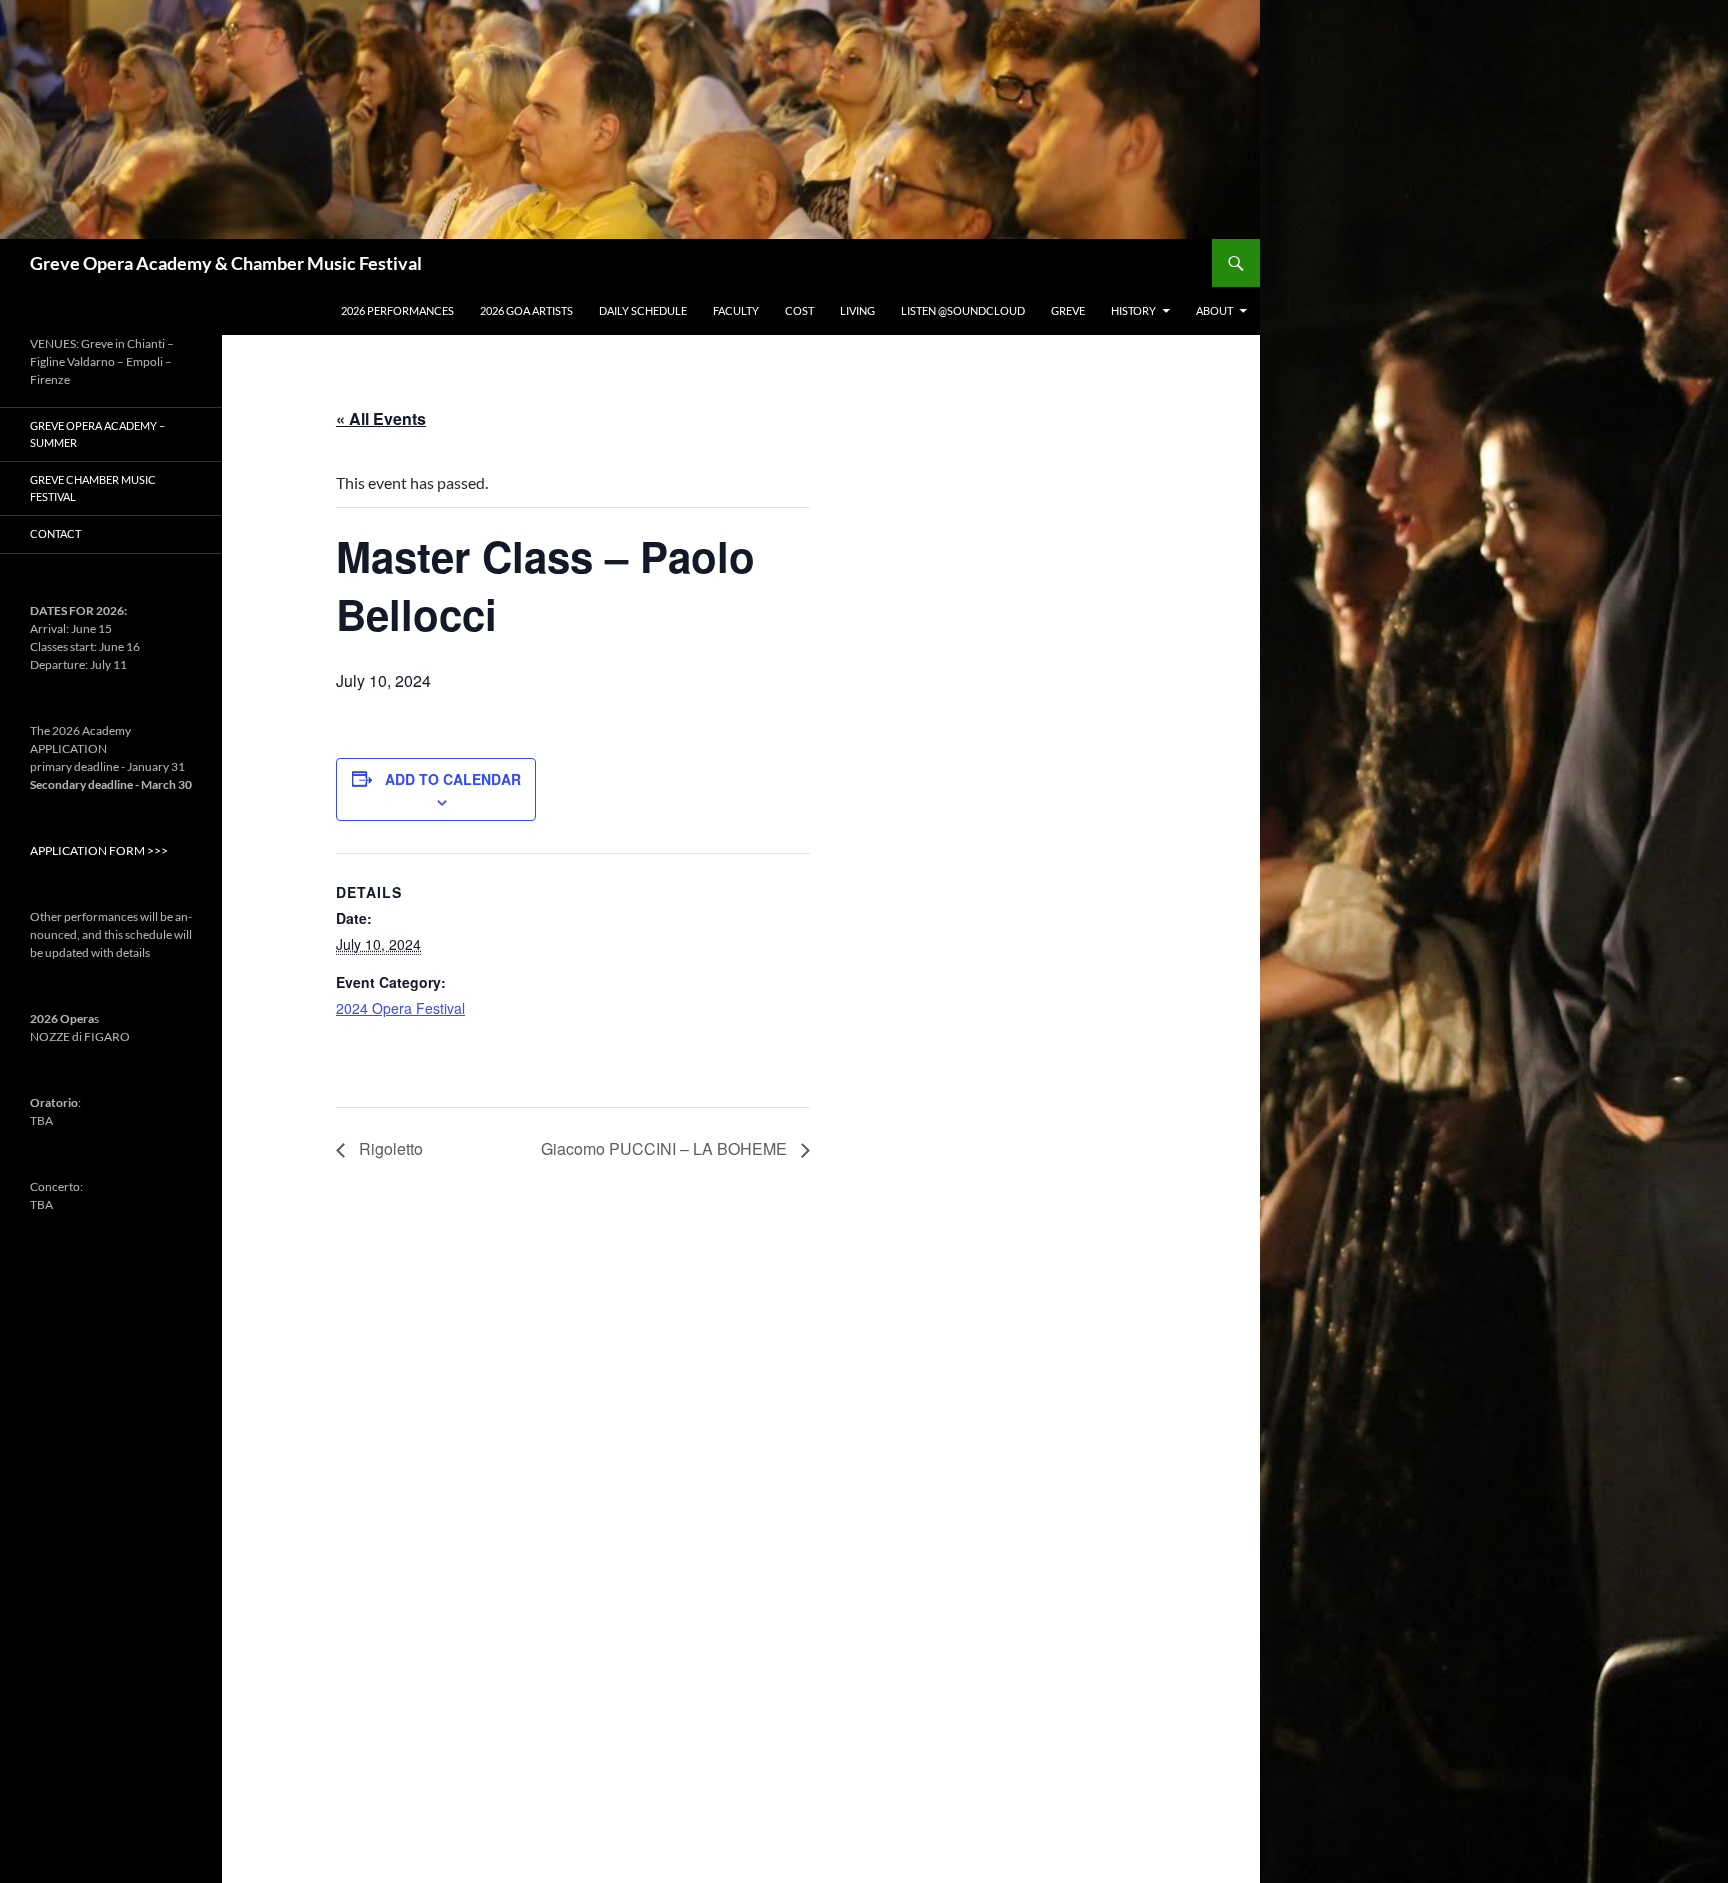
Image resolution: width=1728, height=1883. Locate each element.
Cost (799, 310)
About (1214, 310)
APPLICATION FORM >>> (99, 850)
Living (857, 310)
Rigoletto (389, 1148)
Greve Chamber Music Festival (93, 488)
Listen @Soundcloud (963, 310)
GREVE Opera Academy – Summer (97, 434)
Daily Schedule (643, 310)
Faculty (736, 310)
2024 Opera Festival (400, 1008)
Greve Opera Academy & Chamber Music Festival (226, 263)
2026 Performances (397, 310)
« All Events (381, 418)
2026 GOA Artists (526, 310)
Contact (55, 533)
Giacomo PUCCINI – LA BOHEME (666, 1148)
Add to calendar (453, 779)
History (1133, 310)
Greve (1068, 310)
